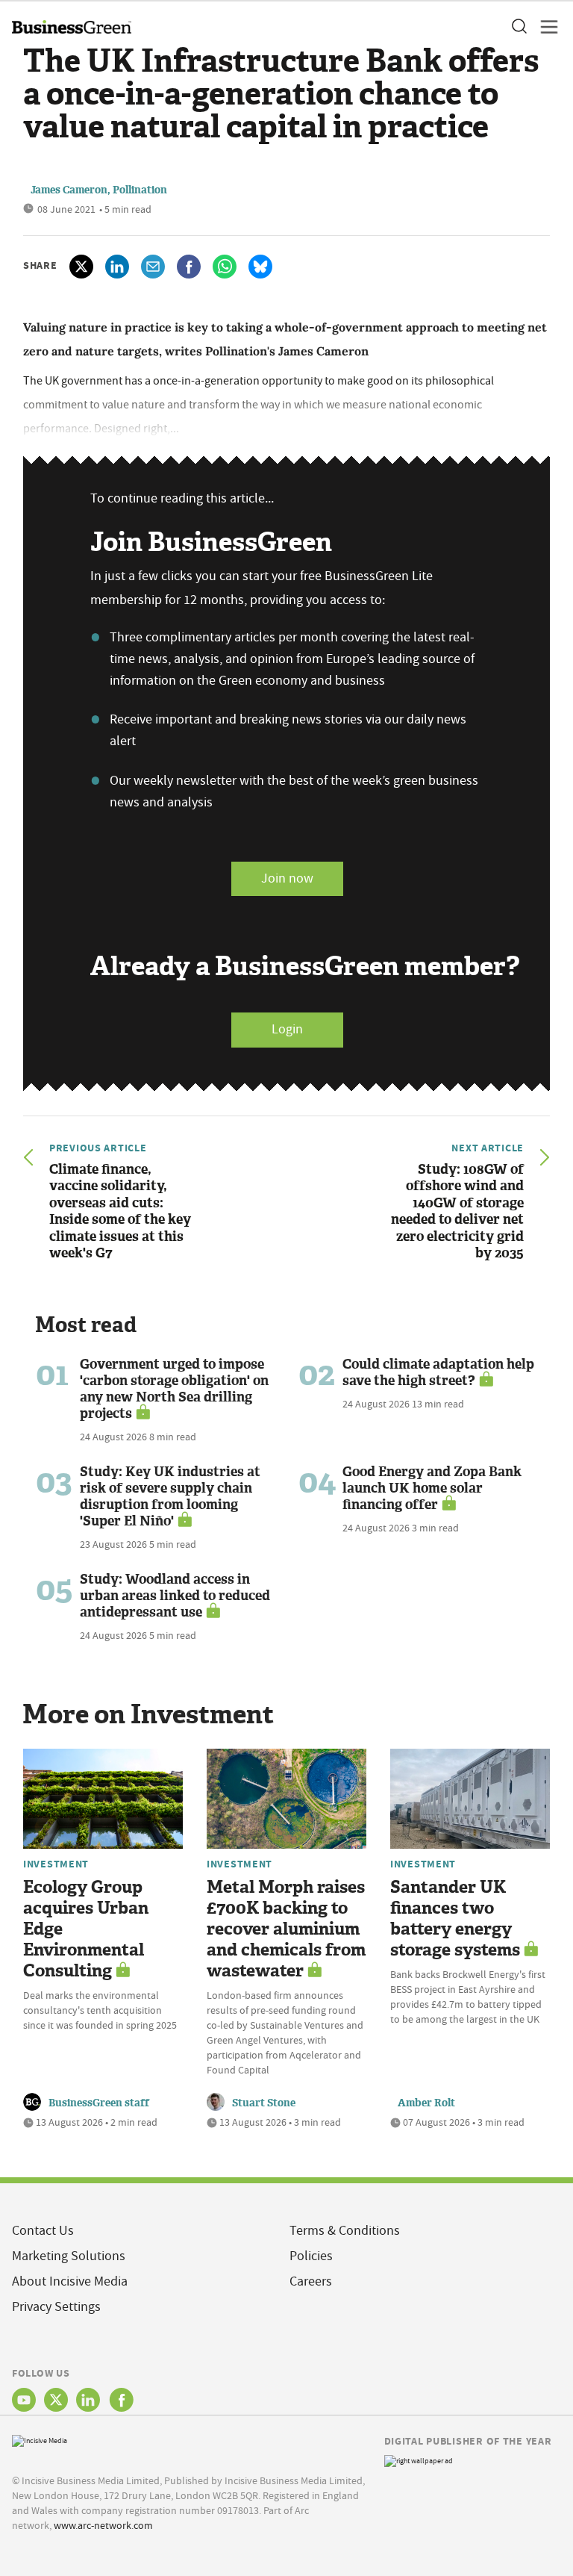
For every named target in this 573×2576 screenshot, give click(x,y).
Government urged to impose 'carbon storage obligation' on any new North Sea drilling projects (174, 1389)
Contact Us (43, 2231)
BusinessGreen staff (99, 2103)
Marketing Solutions (69, 2256)
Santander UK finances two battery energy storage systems (455, 1919)
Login (287, 1029)
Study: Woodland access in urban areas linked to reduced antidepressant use (175, 1596)
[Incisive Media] (40, 2440)
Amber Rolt (426, 2103)
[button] (519, 27)
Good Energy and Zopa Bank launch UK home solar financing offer (432, 1488)
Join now (287, 878)
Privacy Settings (56, 2307)
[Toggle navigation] (545, 27)
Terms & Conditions (345, 2231)
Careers (311, 2281)
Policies (311, 2256)
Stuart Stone (264, 2103)
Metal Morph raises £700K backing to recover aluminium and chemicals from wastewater (286, 1929)
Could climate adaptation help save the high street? (438, 1372)
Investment (56, 1864)
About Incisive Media (70, 2281)
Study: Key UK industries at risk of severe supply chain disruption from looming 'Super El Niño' (170, 1496)
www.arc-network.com (103, 2525)
